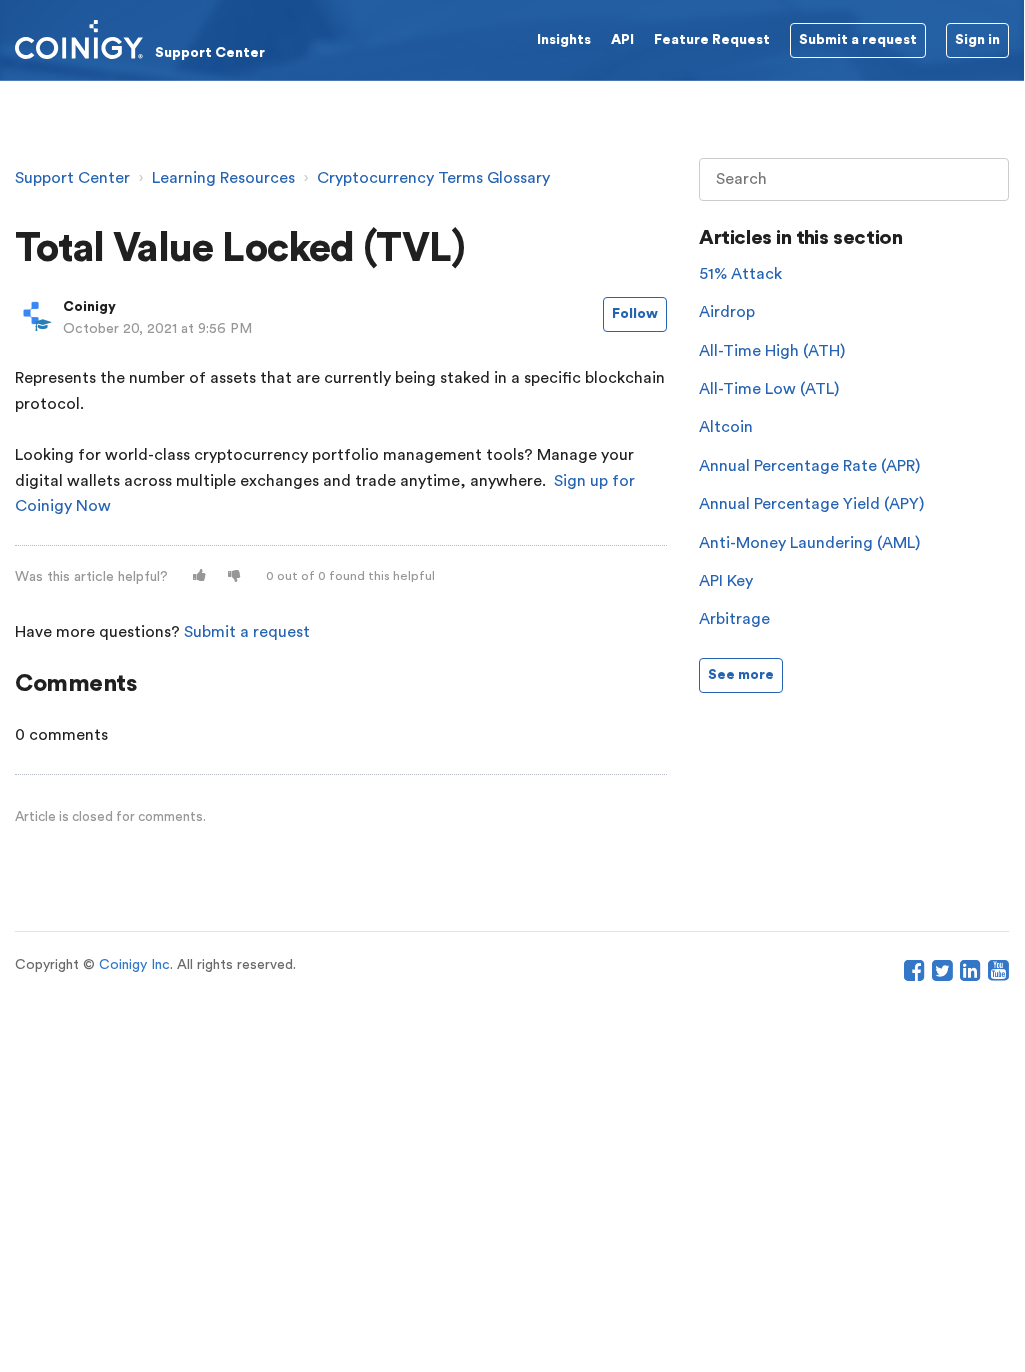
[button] (199, 576)
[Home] (140, 39)
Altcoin (726, 427)
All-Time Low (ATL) (769, 389)
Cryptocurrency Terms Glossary (433, 178)
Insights (564, 40)
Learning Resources (223, 178)
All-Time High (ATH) (772, 351)
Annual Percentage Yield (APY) (811, 504)
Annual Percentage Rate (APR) (809, 466)
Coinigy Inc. (136, 965)
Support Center (72, 178)
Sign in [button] (977, 40)
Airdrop (727, 312)
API (622, 40)
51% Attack (740, 274)
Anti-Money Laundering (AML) (809, 543)
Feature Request (712, 40)
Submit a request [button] (858, 40)
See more (741, 675)
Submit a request (247, 632)
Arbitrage (734, 619)
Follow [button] (635, 314)
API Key (726, 581)
